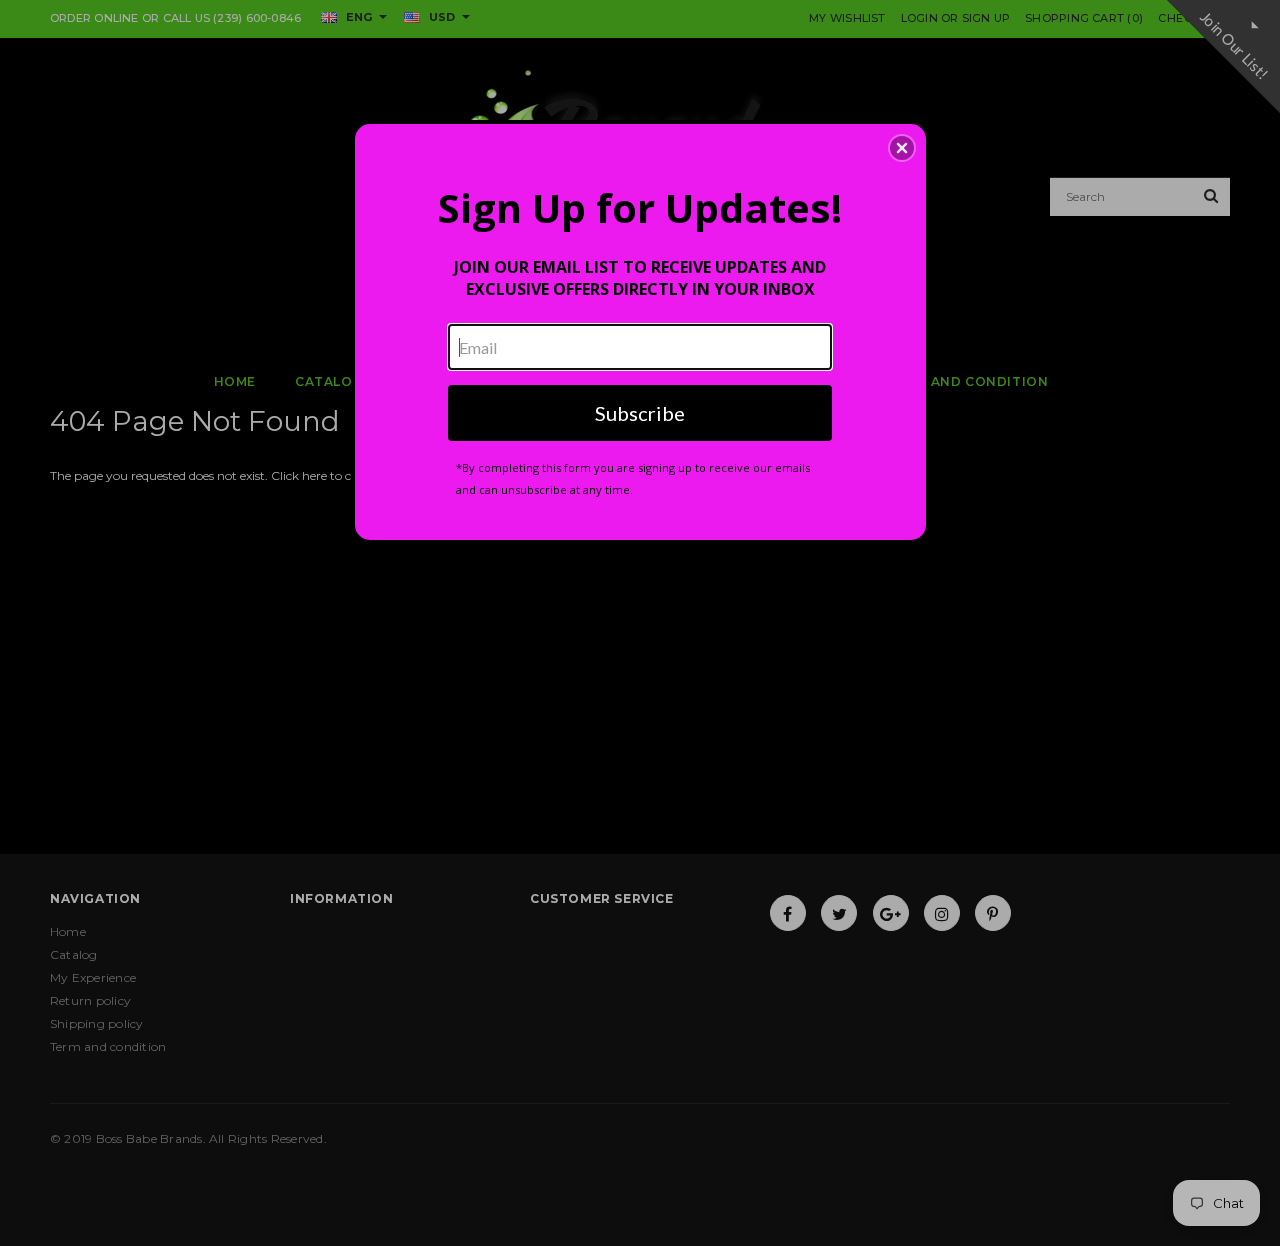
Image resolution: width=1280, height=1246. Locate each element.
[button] (902, 148)
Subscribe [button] (640, 413)
